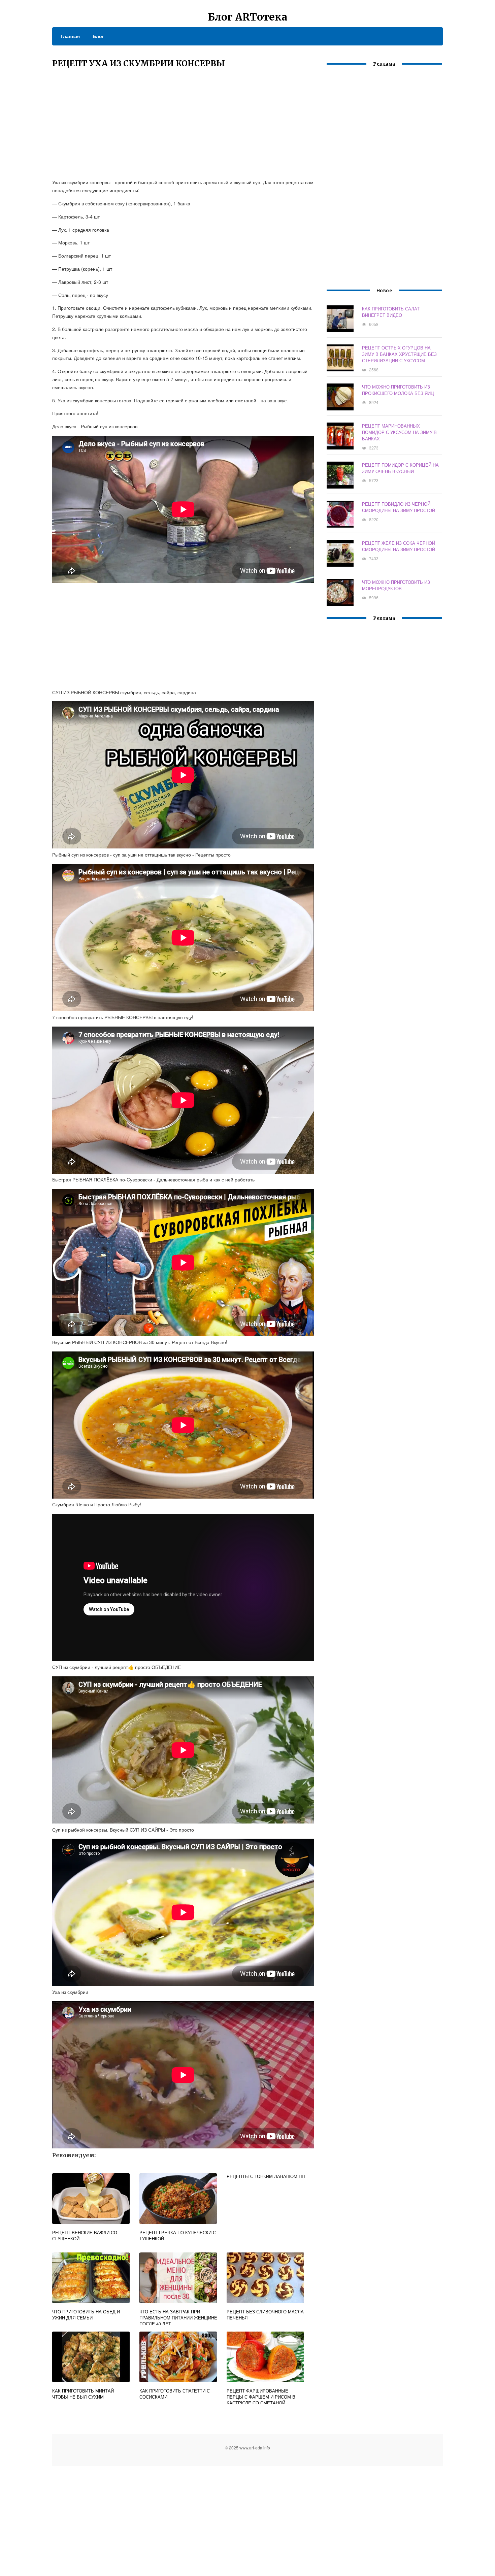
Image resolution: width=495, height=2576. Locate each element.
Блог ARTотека (248, 17)
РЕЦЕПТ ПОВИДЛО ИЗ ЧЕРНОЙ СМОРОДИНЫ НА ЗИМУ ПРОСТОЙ (399, 507)
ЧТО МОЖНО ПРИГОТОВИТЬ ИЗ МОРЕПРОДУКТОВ (396, 585)
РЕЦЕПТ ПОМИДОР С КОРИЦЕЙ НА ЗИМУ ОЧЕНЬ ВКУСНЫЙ (400, 468)
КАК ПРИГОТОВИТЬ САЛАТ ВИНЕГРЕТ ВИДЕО (391, 312)
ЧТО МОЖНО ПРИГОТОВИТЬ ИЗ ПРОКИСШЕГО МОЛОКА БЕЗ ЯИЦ (398, 390)
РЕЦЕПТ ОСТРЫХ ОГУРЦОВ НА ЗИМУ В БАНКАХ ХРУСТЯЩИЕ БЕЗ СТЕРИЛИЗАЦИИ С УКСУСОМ (399, 354)
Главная (70, 36)
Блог (98, 36)
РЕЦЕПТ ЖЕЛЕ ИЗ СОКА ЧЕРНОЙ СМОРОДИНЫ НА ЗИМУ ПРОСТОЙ (399, 546)
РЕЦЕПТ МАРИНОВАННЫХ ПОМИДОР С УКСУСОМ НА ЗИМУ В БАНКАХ (399, 432)
